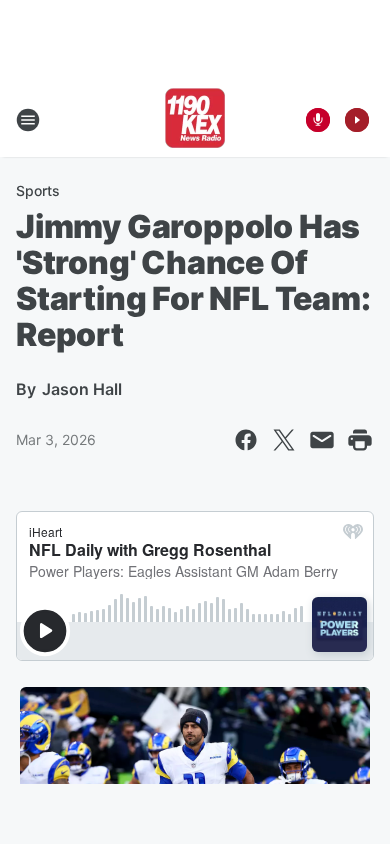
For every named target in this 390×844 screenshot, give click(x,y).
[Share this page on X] (284, 440)
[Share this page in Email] (322, 440)
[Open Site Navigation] (28, 120)
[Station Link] (195, 120)
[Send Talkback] (318, 120)
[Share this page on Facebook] (246, 440)
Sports (38, 190)
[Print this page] (360, 440)
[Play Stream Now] (357, 120)
